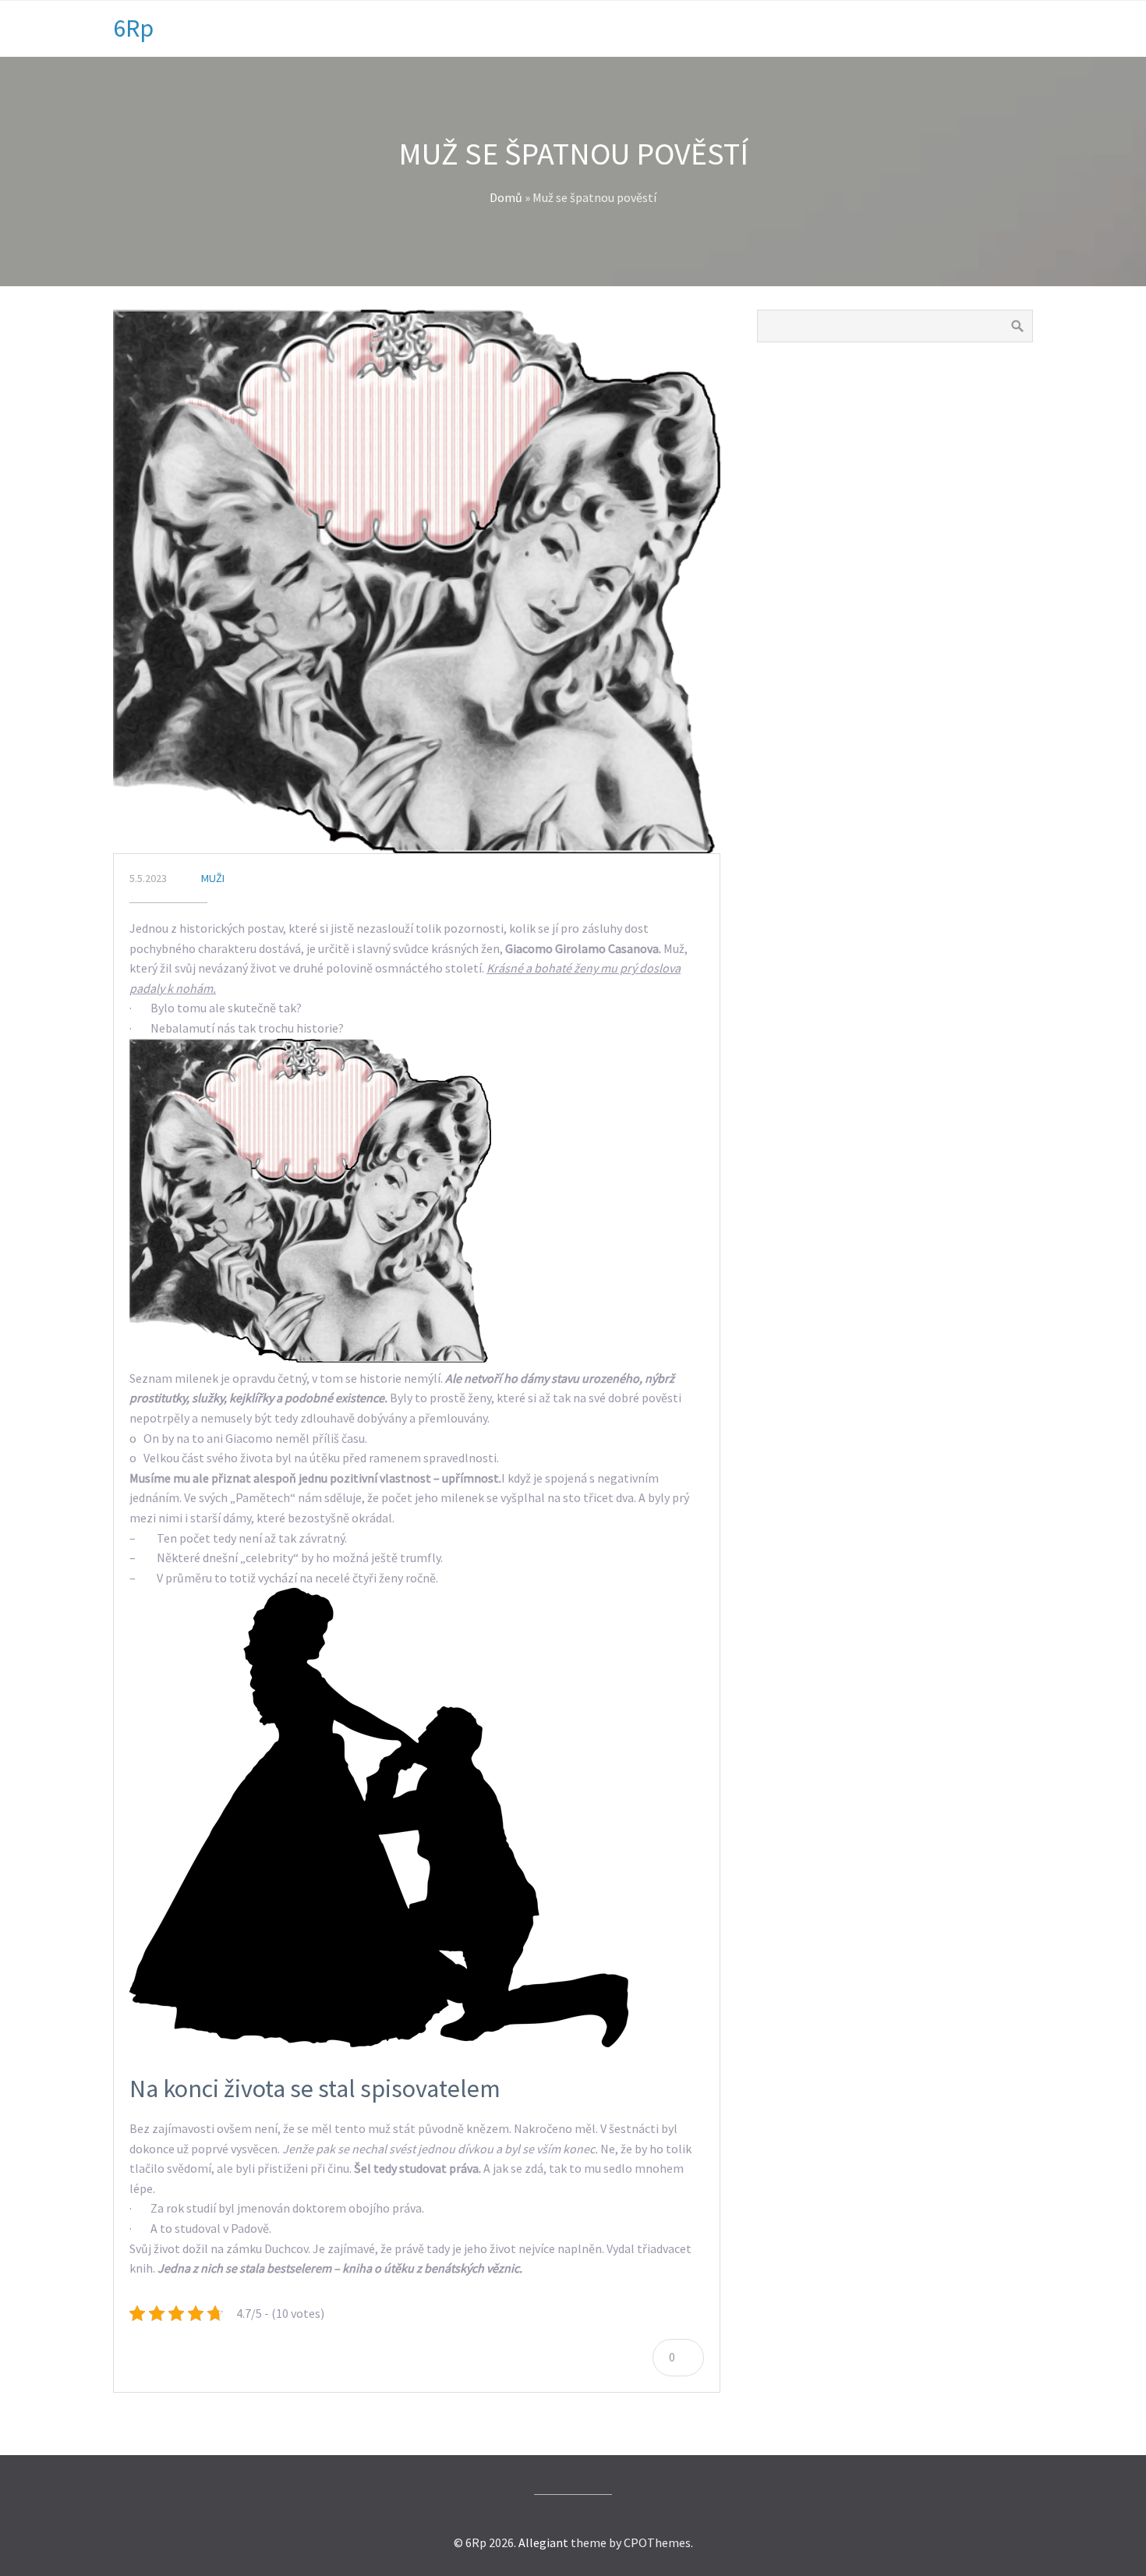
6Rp (133, 28)
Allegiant (543, 2542)
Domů (506, 197)
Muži (213, 878)
